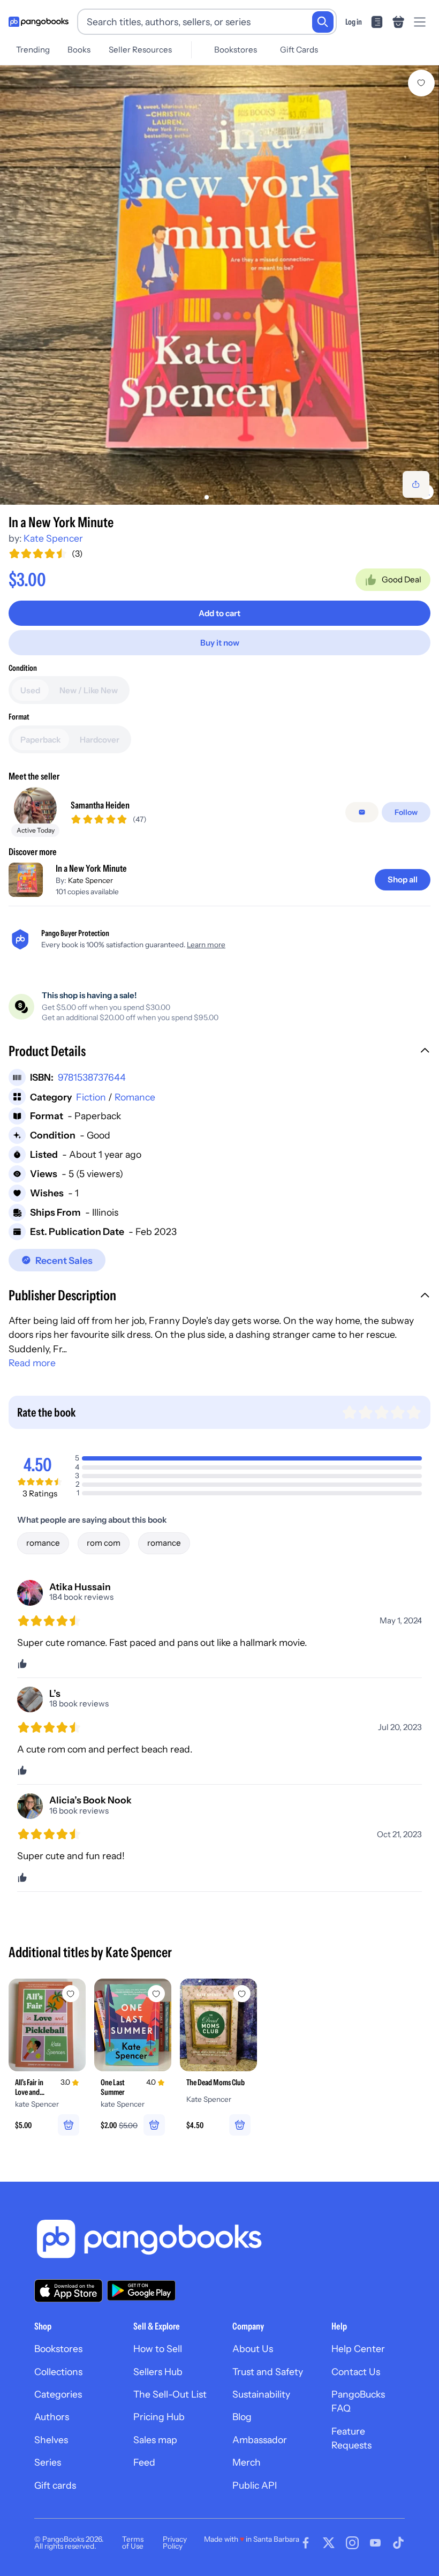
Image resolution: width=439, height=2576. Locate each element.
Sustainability (261, 2394)
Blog (242, 2417)
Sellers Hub (158, 2372)
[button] (219, 1052)
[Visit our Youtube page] (375, 2543)
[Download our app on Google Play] (141, 2290)
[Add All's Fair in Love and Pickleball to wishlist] (71, 1994)
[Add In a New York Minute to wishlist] (421, 83)
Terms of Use (133, 2543)
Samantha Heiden (100, 805)
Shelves (51, 2440)
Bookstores (236, 50)
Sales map (155, 2440)
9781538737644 (92, 1077)
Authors (52, 2417)
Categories (58, 2394)
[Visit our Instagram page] (352, 2543)
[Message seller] (362, 812)
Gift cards (55, 2485)
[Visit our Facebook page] (306, 2543)
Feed (144, 2462)
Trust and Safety (268, 2372)
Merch (247, 2462)
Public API (255, 2485)
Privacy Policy (175, 2543)
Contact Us (356, 2372)
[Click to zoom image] (219, 285)
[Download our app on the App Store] (69, 2291)
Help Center (358, 2349)
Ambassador (260, 2440)
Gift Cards (299, 50)
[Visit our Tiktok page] (398, 2543)
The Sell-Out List (170, 2394)
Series (48, 2462)
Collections (58, 2372)
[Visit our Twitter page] (329, 2543)
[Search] (323, 22)
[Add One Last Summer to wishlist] (156, 1994)
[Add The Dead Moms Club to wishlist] (242, 1994)
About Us (253, 2349)
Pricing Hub (159, 2417)
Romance (135, 1097)
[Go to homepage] (39, 22)
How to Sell (158, 2349)
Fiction (91, 1097)
